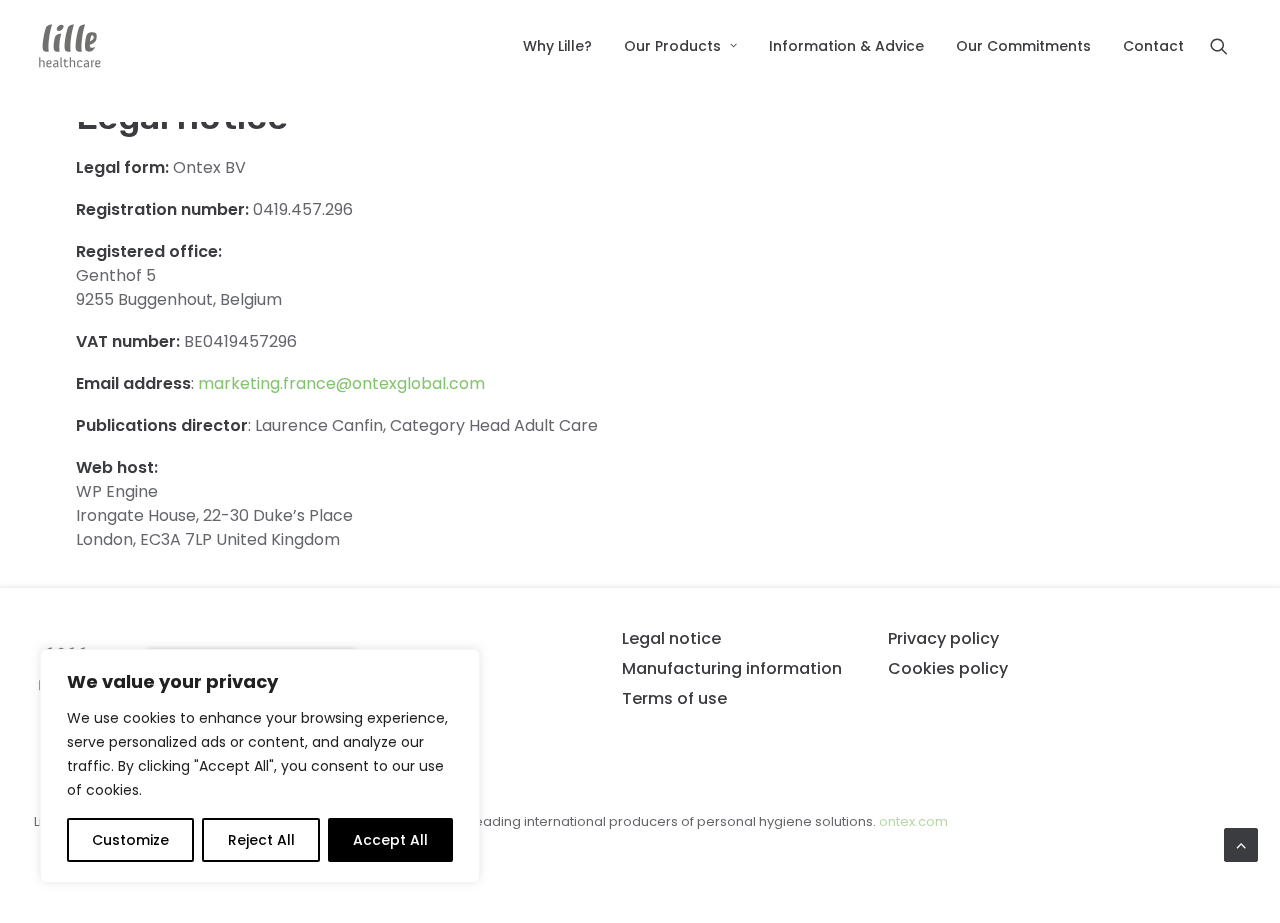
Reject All (261, 840)
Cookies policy (948, 668)
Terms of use (674, 698)
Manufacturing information (732, 668)
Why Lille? (557, 46)
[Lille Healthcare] (70, 46)
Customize (130, 840)
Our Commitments (1023, 46)
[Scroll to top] (1241, 843)
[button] (1228, 46)
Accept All (390, 840)
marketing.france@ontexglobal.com (341, 383)
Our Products (672, 46)
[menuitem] (557, 46)
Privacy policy (943, 638)
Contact (1153, 46)
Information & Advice (846, 46)
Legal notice (671, 638)
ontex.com (913, 821)
